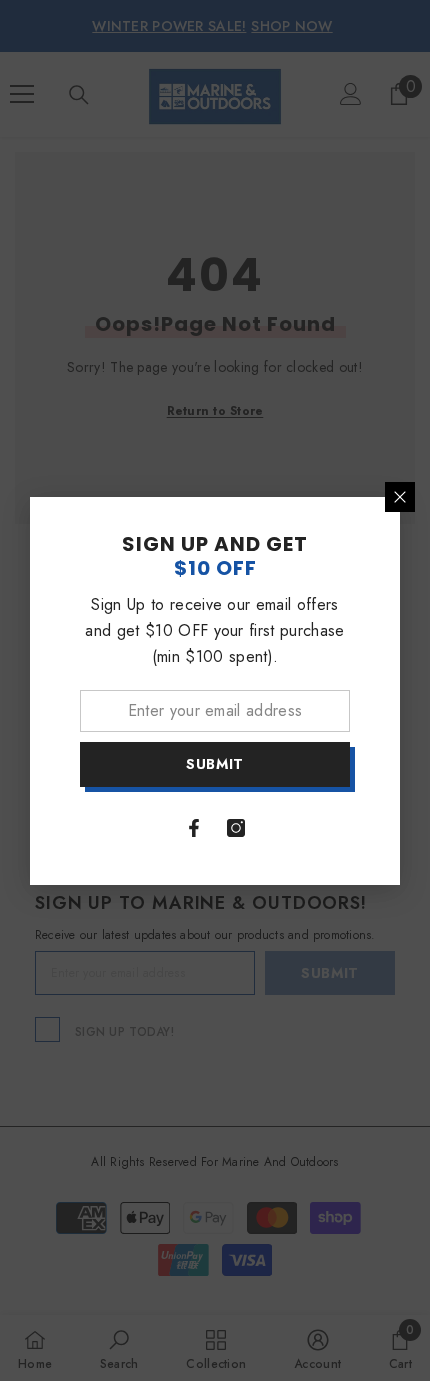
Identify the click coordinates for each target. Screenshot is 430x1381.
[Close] (400, 497)
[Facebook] (194, 828)
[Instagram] (236, 828)
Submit (215, 764)
